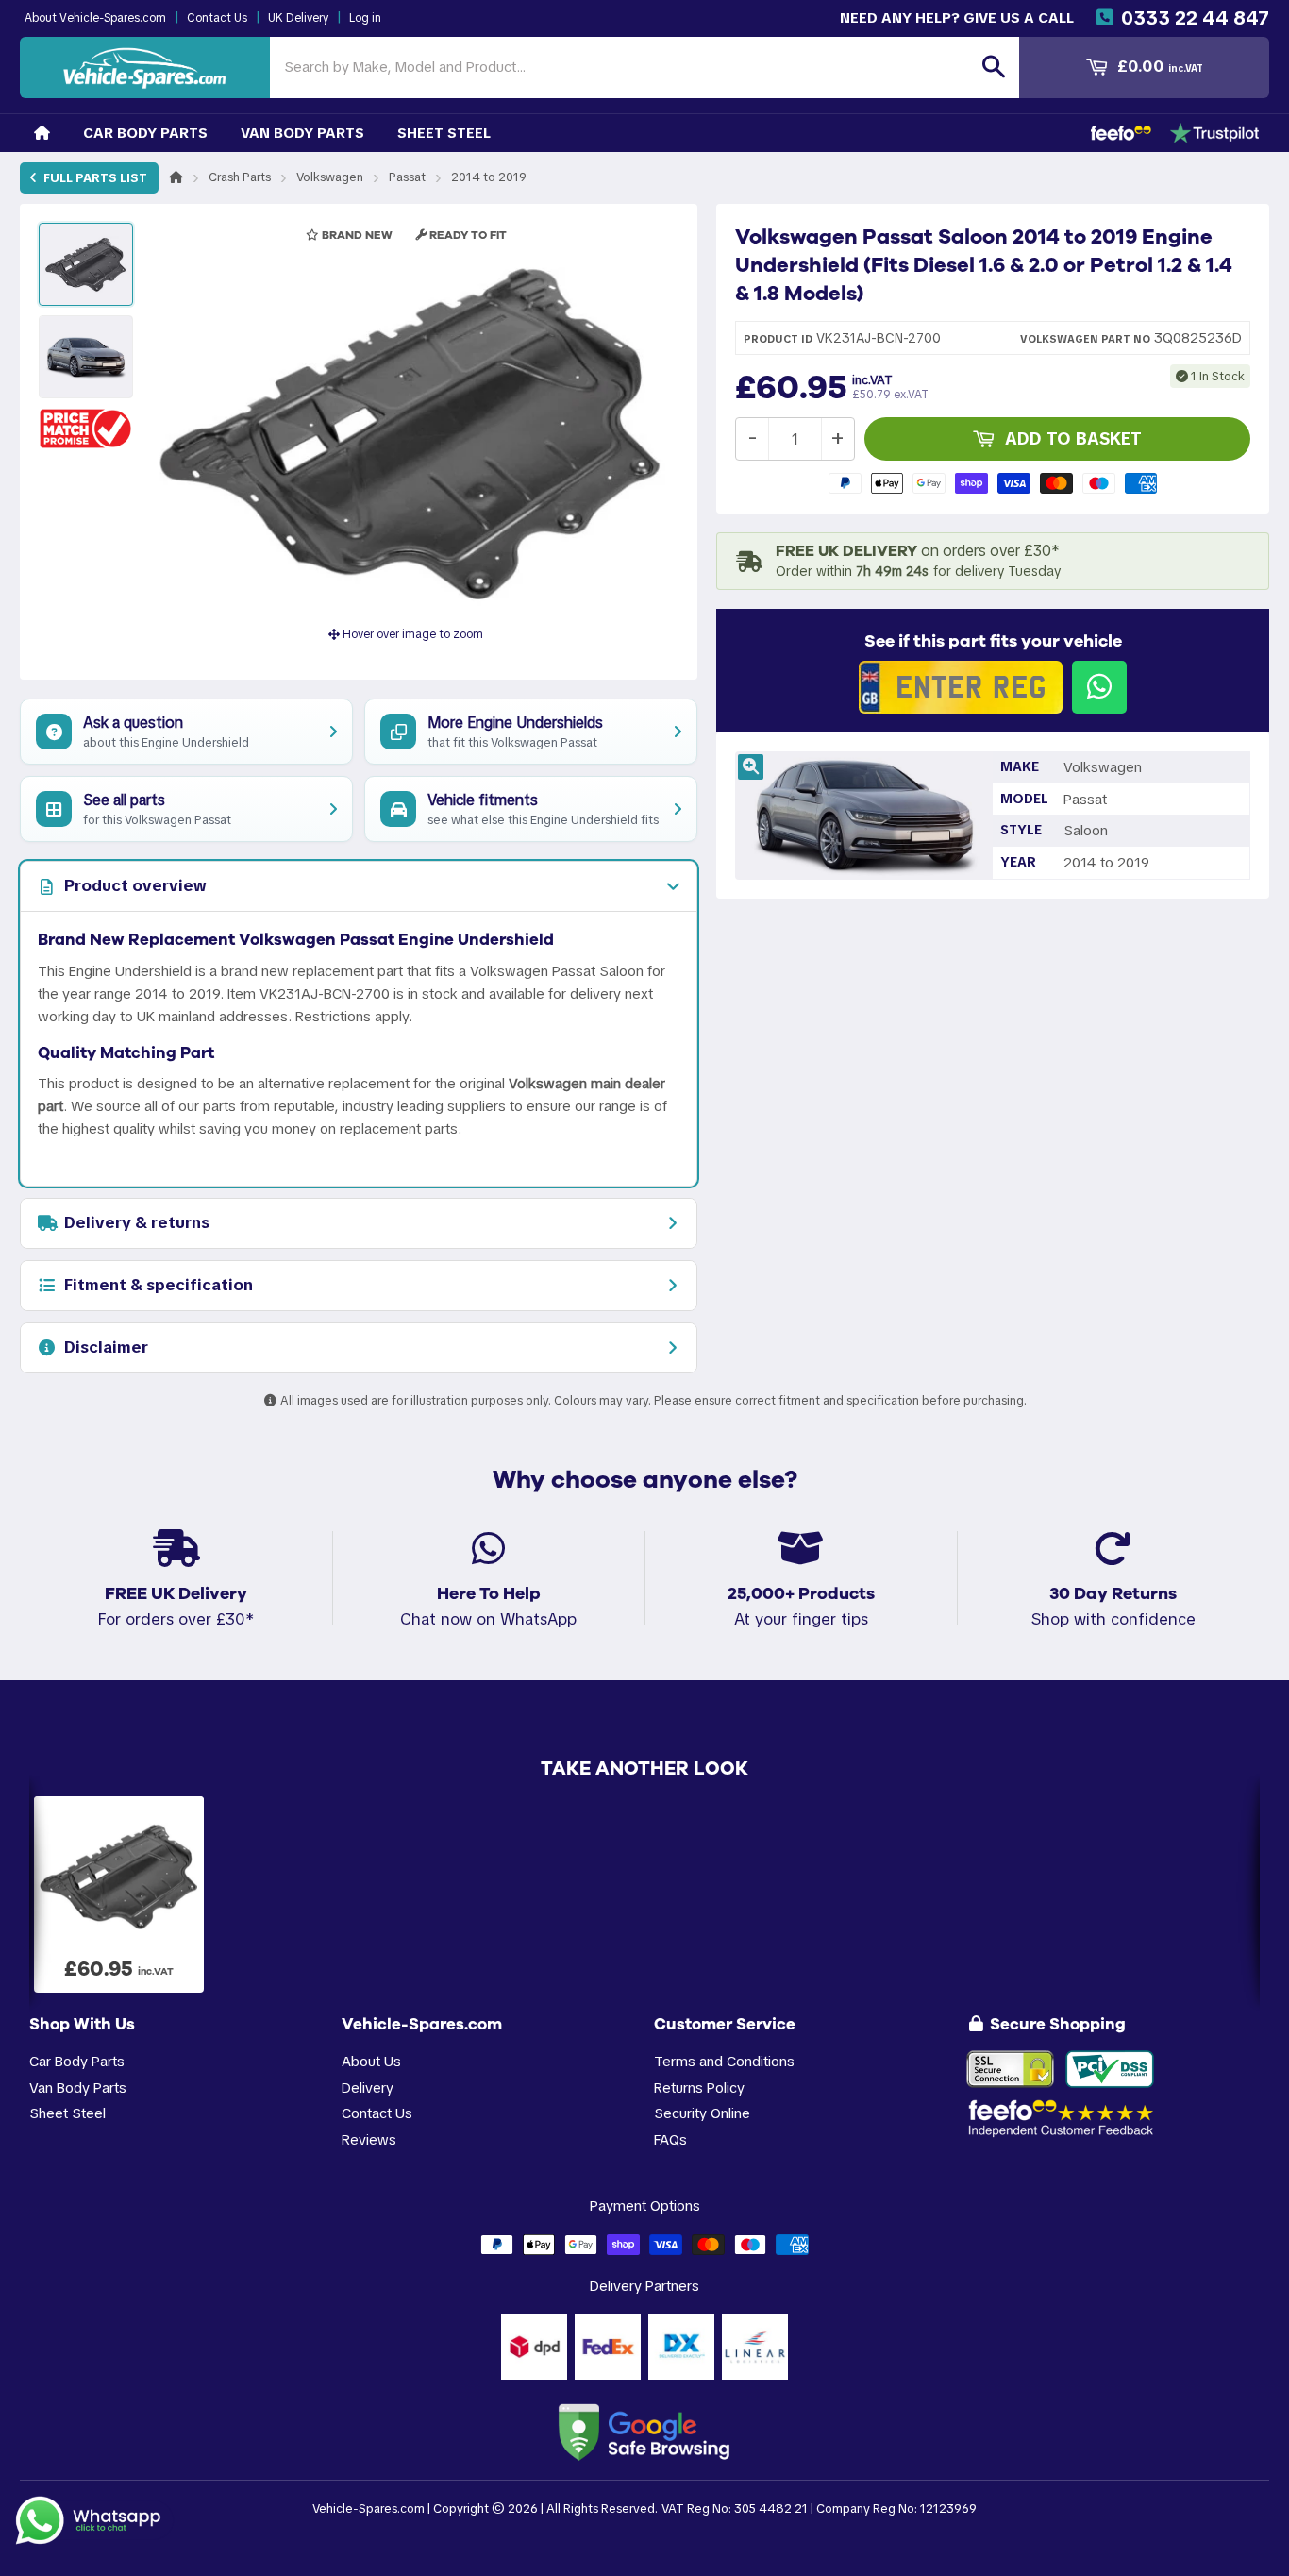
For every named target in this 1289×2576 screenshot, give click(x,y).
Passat (407, 177)
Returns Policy (699, 2088)
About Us (371, 2061)
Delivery (368, 2088)
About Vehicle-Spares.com (95, 18)
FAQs (670, 2139)
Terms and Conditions (724, 2061)
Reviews (369, 2139)
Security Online (702, 2113)
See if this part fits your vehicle (993, 641)
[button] (86, 428)
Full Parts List (94, 178)
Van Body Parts (302, 133)
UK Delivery (298, 18)
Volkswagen (330, 177)
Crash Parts (240, 177)
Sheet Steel (444, 133)
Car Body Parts (145, 133)
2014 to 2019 (489, 177)
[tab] (359, 886)
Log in (365, 18)
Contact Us (217, 18)
